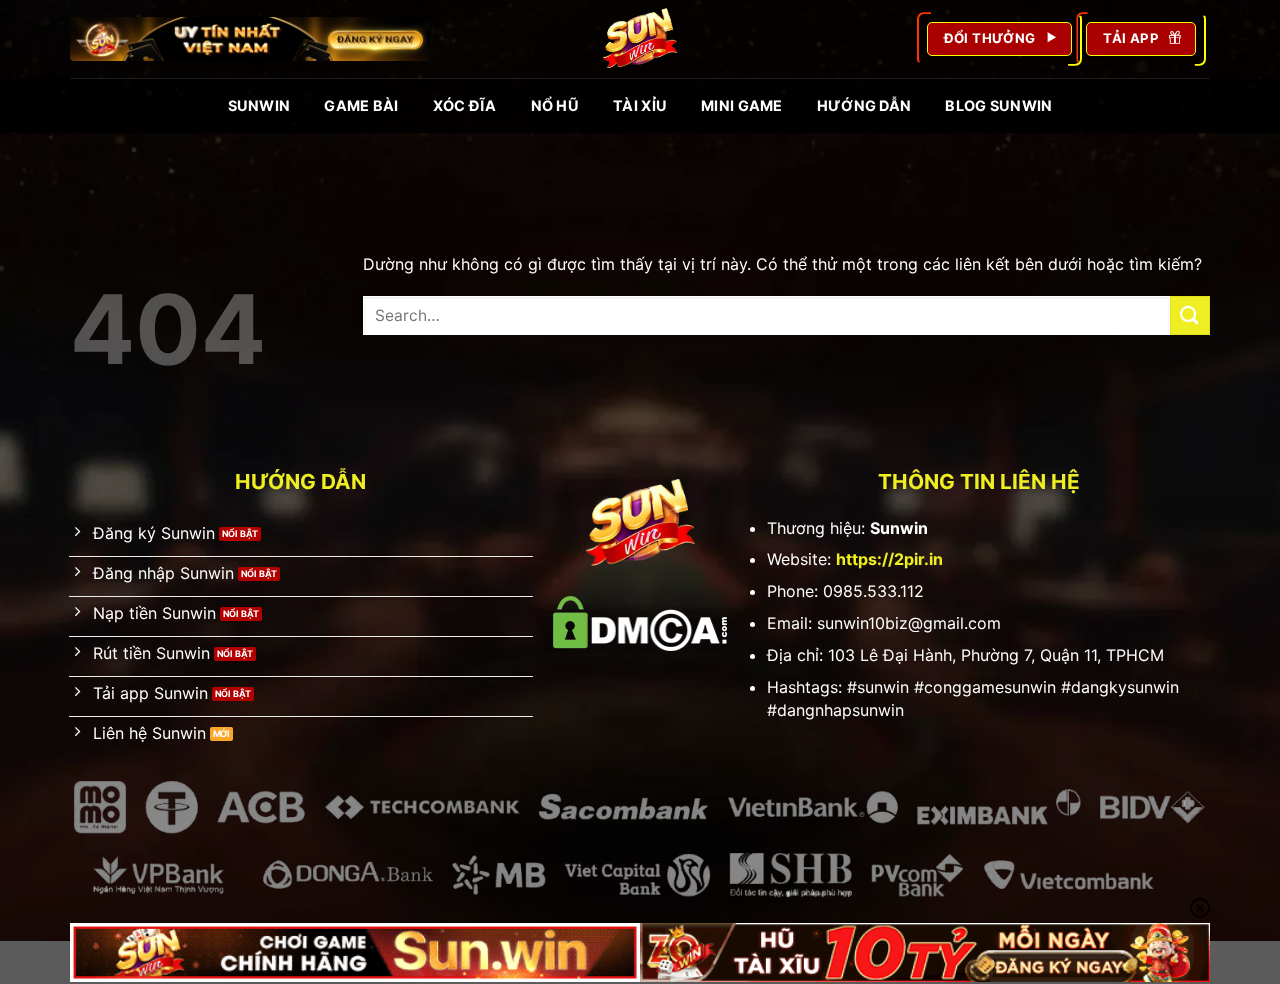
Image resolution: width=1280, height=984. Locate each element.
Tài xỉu (640, 105)
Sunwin (259, 105)
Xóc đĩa (465, 105)
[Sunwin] (640, 39)
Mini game (742, 105)
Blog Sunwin (998, 105)
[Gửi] (1190, 315)
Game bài (361, 105)
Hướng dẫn (864, 105)
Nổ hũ (555, 105)
